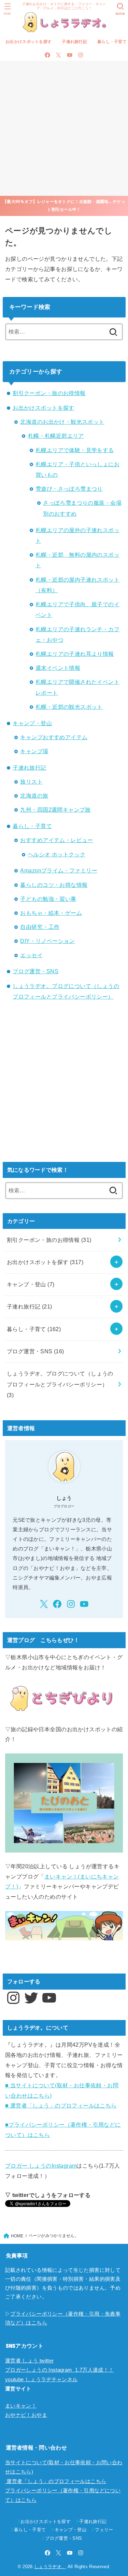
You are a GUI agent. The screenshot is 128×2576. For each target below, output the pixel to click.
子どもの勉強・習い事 (48, 899)
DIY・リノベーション (47, 941)
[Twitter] (58, 55)
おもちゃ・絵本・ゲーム (51, 913)
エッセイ (31, 955)
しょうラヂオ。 (50, 2567)
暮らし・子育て (32, 826)
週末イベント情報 (58, 668)
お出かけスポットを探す (29, 42)
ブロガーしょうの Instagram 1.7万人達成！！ (60, 2370)
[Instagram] (81, 55)
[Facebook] (47, 55)
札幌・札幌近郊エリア (56, 436)
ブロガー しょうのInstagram (41, 2166)
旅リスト (31, 782)
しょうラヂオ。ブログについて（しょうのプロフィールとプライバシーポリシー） (60, 1384)
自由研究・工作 (40, 927)
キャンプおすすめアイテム (54, 737)
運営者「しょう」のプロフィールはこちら (56, 2481)
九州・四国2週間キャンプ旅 (55, 810)
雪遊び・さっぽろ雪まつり (69, 489)
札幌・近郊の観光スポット (69, 707)
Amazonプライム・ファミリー (59, 870)
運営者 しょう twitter (29, 2361)
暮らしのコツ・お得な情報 (54, 885)
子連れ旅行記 (74, 42)
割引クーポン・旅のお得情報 (49, 393)
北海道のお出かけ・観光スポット (62, 422)
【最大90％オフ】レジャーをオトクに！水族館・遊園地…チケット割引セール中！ (64, 206)
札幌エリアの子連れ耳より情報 (75, 654)
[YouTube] (70, 55)
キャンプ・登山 (32, 723)
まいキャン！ (21, 2406)
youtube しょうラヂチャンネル (41, 2380)
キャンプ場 (34, 751)
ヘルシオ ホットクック (57, 854)
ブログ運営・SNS (35, 971)
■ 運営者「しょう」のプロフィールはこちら (61, 2105)
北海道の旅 (34, 796)
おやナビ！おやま (26, 2415)
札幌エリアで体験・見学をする (75, 450)
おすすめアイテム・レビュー (56, 840)
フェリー (104, 2530)
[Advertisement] (64, 128)
